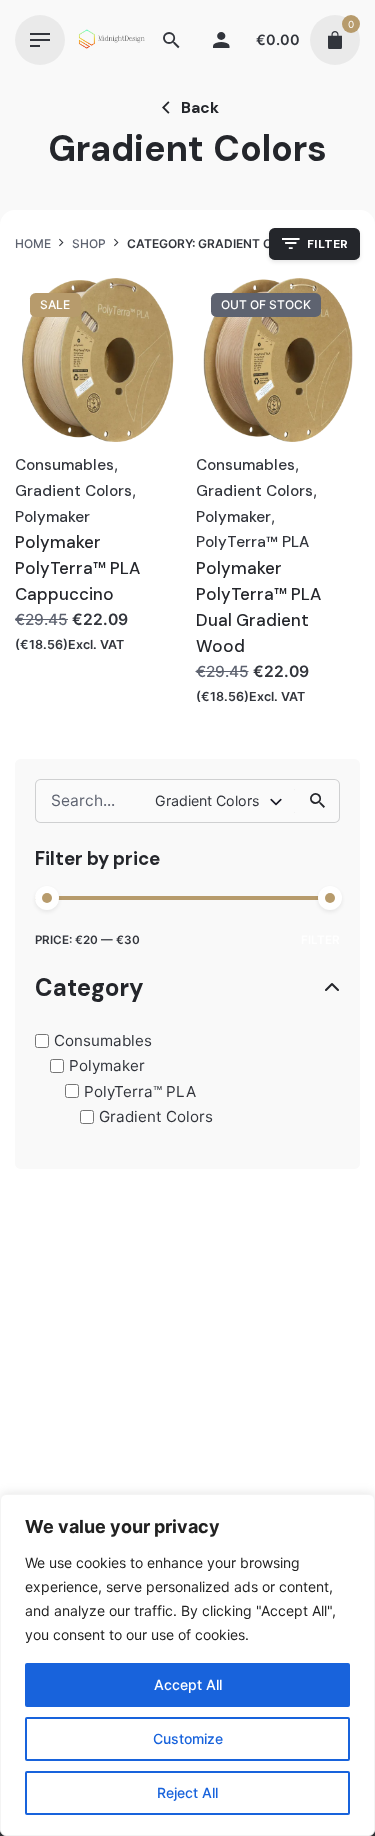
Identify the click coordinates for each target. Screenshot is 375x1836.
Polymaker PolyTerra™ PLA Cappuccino (77, 568)
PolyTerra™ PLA (140, 1091)
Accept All (188, 1684)
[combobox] (220, 801)
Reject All (187, 1792)
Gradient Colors (156, 1116)
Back (200, 107)
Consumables (103, 1040)
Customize (188, 1738)
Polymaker (107, 1065)
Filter (320, 940)
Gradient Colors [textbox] (207, 800)
